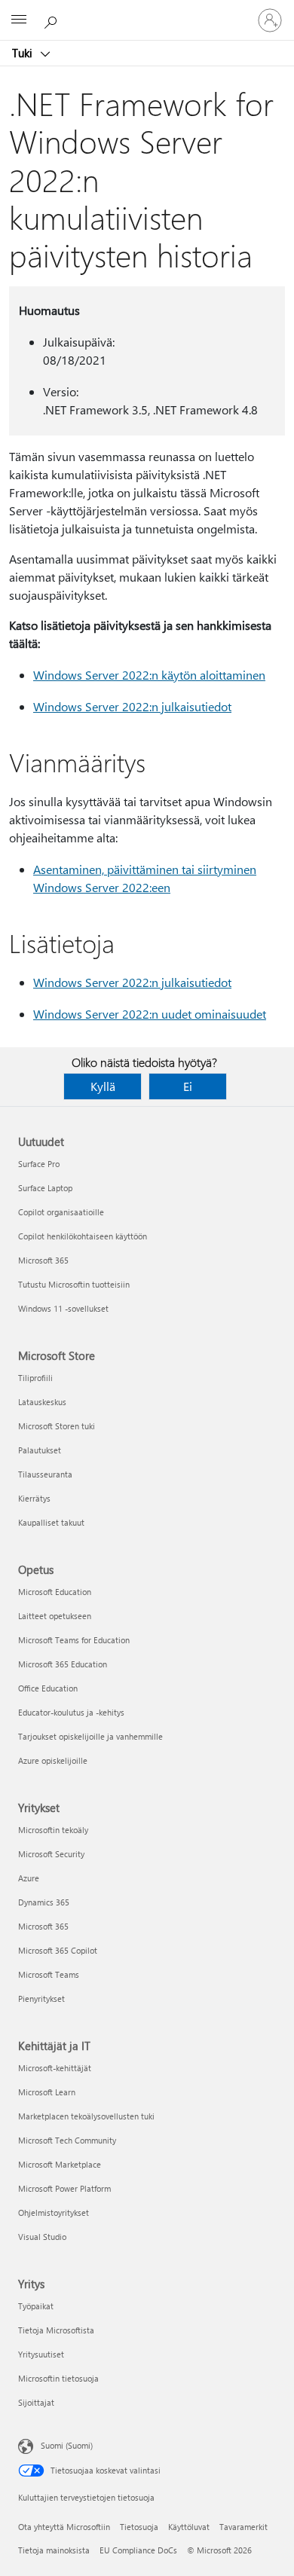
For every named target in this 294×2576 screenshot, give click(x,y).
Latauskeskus (42, 1402)
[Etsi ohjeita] (53, 20)
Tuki (24, 53)
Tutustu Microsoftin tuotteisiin (74, 1284)
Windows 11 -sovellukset (63, 1308)
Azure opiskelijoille (53, 1760)
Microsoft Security (51, 1854)
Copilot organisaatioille (61, 1212)
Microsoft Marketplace (60, 2164)
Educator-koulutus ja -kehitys (71, 1712)
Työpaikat (36, 2306)
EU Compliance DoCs (138, 2550)
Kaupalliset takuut (51, 1522)
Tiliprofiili (35, 1378)
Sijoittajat (36, 2402)
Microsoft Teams (49, 1974)
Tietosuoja (139, 2527)
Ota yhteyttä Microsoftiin (64, 2527)
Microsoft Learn (47, 2092)
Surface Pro (39, 1164)
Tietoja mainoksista (54, 2550)
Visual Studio (42, 2237)
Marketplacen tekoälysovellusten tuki (86, 2116)
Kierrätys (34, 1498)
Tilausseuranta (45, 1474)
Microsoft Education (55, 1592)
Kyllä (103, 1086)
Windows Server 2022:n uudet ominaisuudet (150, 1014)
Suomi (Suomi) (67, 2445)
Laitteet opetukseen (55, 1616)
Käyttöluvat (189, 2527)
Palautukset (40, 1450)
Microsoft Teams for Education (74, 1640)
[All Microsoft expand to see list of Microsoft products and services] (19, 20)
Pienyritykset (41, 1998)
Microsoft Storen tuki (57, 1426)
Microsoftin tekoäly (53, 1830)
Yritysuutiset (41, 2354)
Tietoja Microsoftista (56, 2330)
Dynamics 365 (44, 1902)
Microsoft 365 (43, 1260)
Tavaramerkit (243, 2527)
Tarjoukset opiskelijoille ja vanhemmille (90, 1736)
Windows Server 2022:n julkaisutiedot (132, 706)
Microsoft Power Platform (64, 2188)
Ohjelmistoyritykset (54, 2212)
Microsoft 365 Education (63, 1664)
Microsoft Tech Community (67, 2140)
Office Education (48, 1688)
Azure (29, 1878)
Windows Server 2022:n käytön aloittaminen (149, 675)
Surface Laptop (45, 1188)
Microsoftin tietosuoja (58, 2378)
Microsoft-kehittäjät (55, 2068)
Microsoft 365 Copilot (58, 1950)
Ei (188, 1086)
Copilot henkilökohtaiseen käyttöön (83, 1236)
